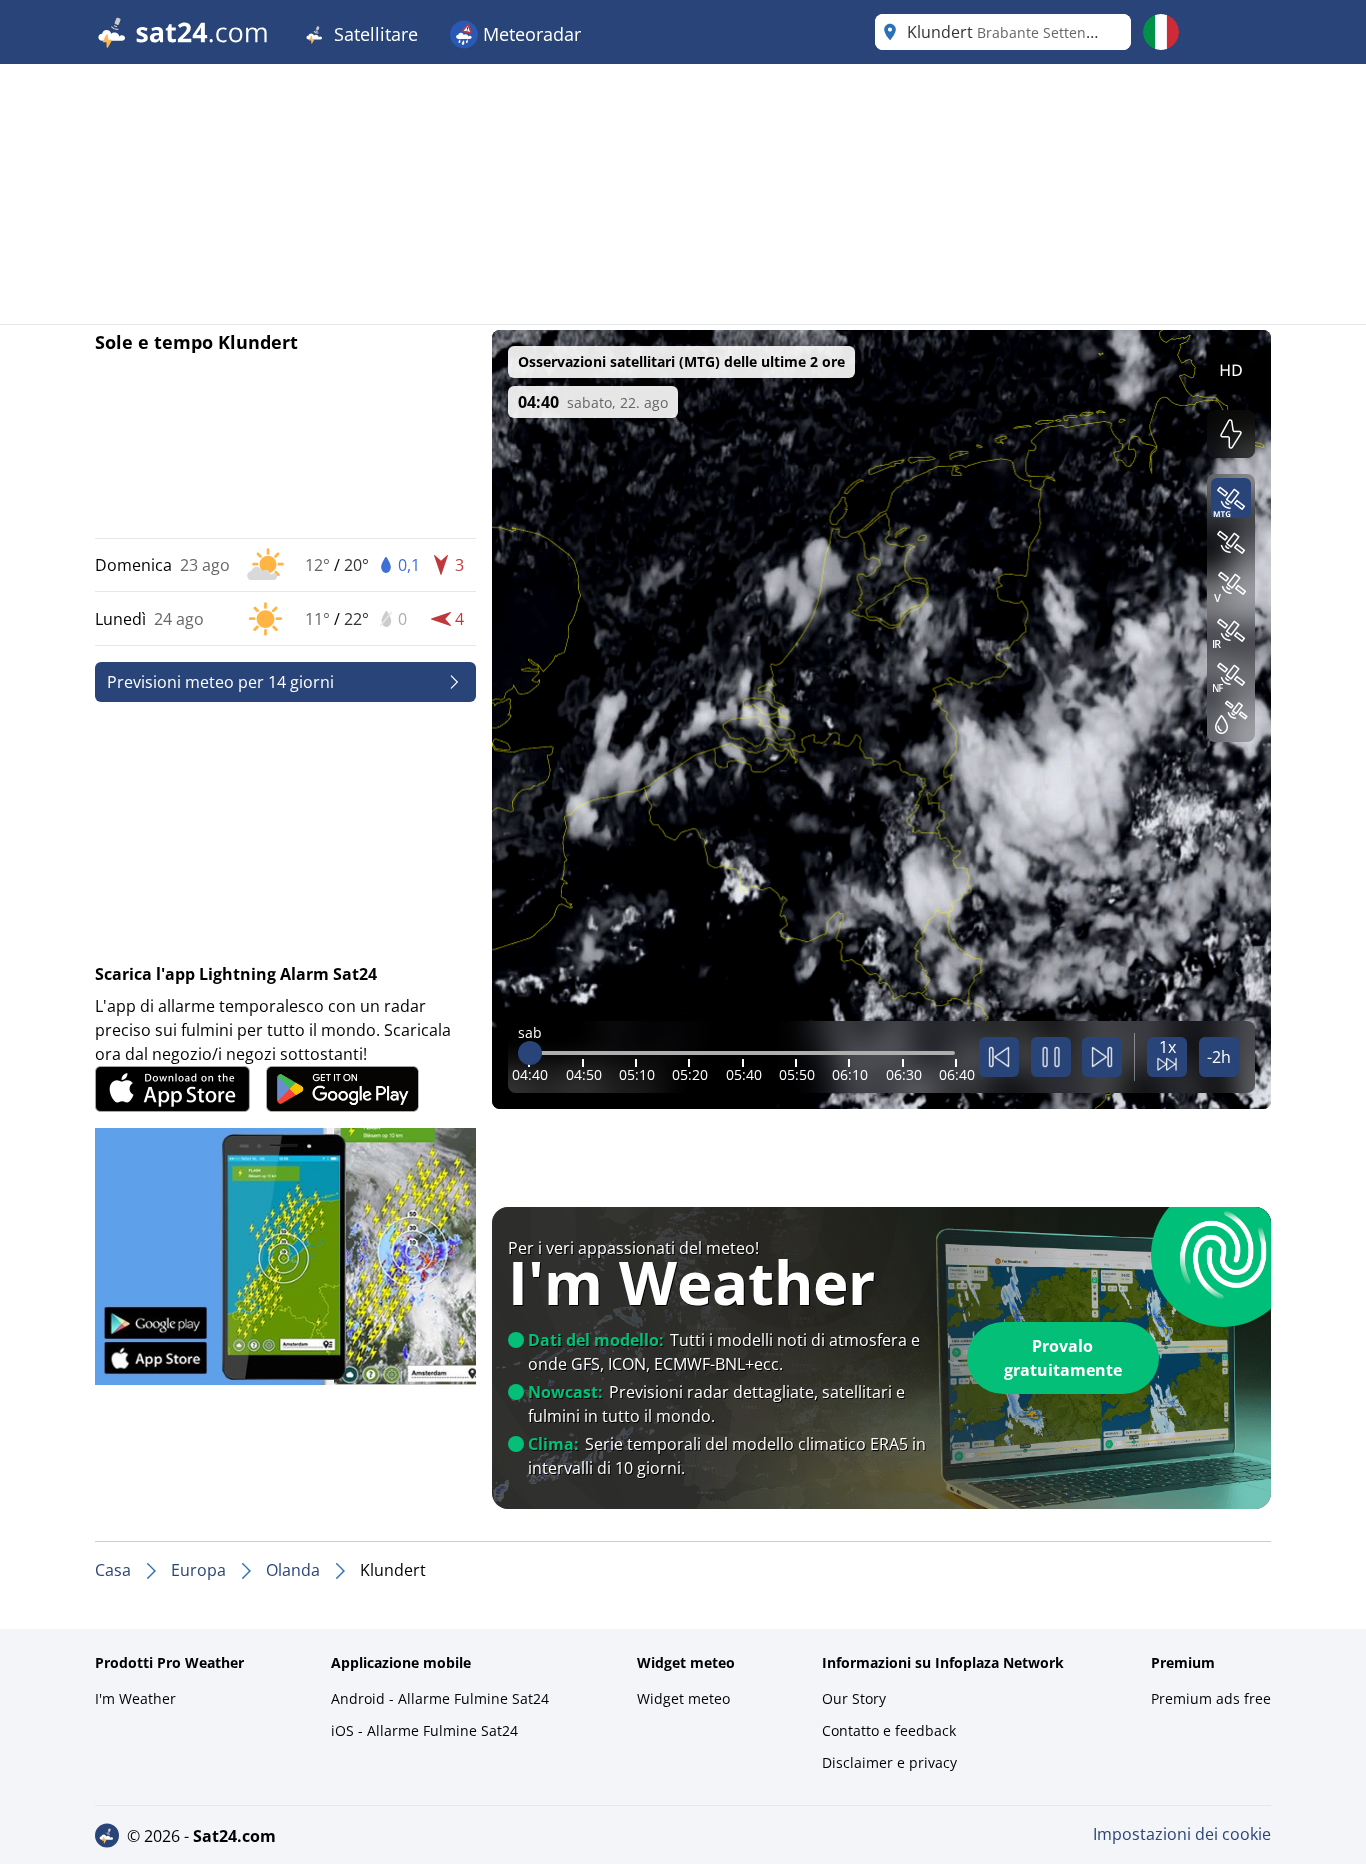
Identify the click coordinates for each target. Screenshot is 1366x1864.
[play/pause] (1051, 1057)
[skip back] (999, 1057)
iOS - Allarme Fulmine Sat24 (424, 1730)
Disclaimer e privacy (889, 1762)
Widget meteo (683, 1698)
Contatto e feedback (889, 1730)
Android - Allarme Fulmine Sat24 (440, 1698)
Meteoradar (529, 34)
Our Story (854, 1698)
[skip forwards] (1102, 1057)
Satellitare (373, 34)
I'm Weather (135, 1698)
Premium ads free (1211, 1698)
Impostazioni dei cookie (1182, 1834)
